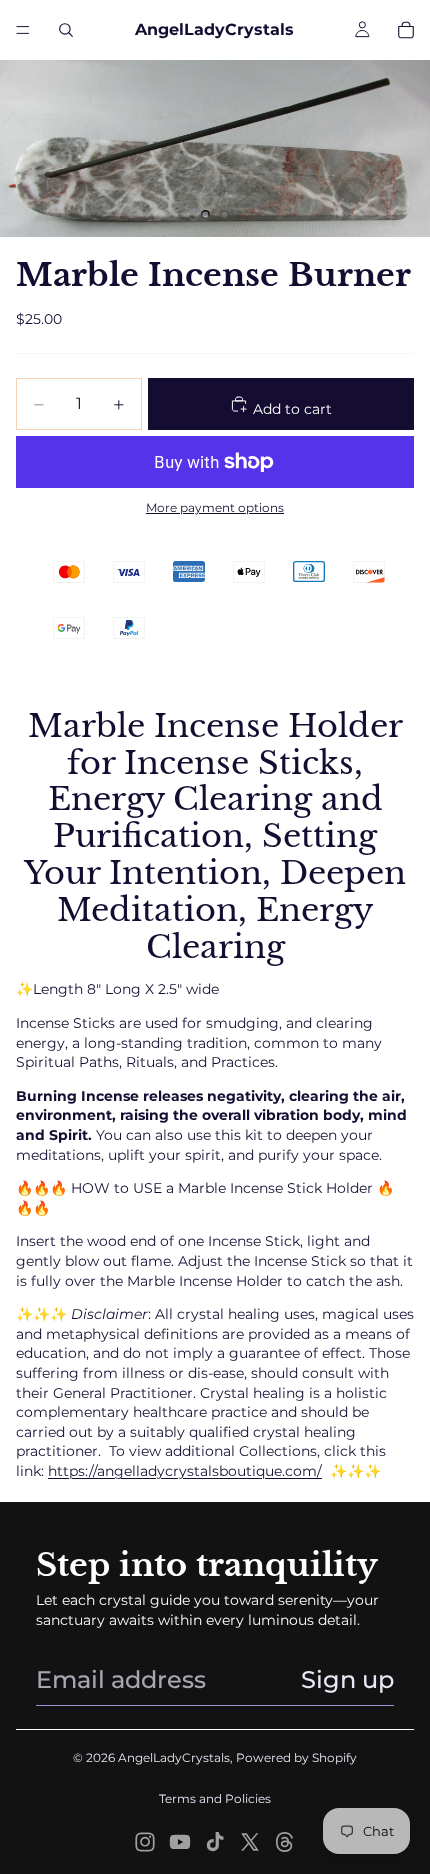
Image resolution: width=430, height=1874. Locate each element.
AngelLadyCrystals (174, 1757)
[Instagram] (145, 1842)
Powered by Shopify (296, 1757)
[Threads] (285, 1842)
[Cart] (406, 30)
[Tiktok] (215, 1842)
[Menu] (23, 30)
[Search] (66, 30)
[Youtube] (180, 1842)
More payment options (215, 508)
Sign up (347, 1679)
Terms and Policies (215, 1798)
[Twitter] (250, 1842)
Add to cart (290, 409)
